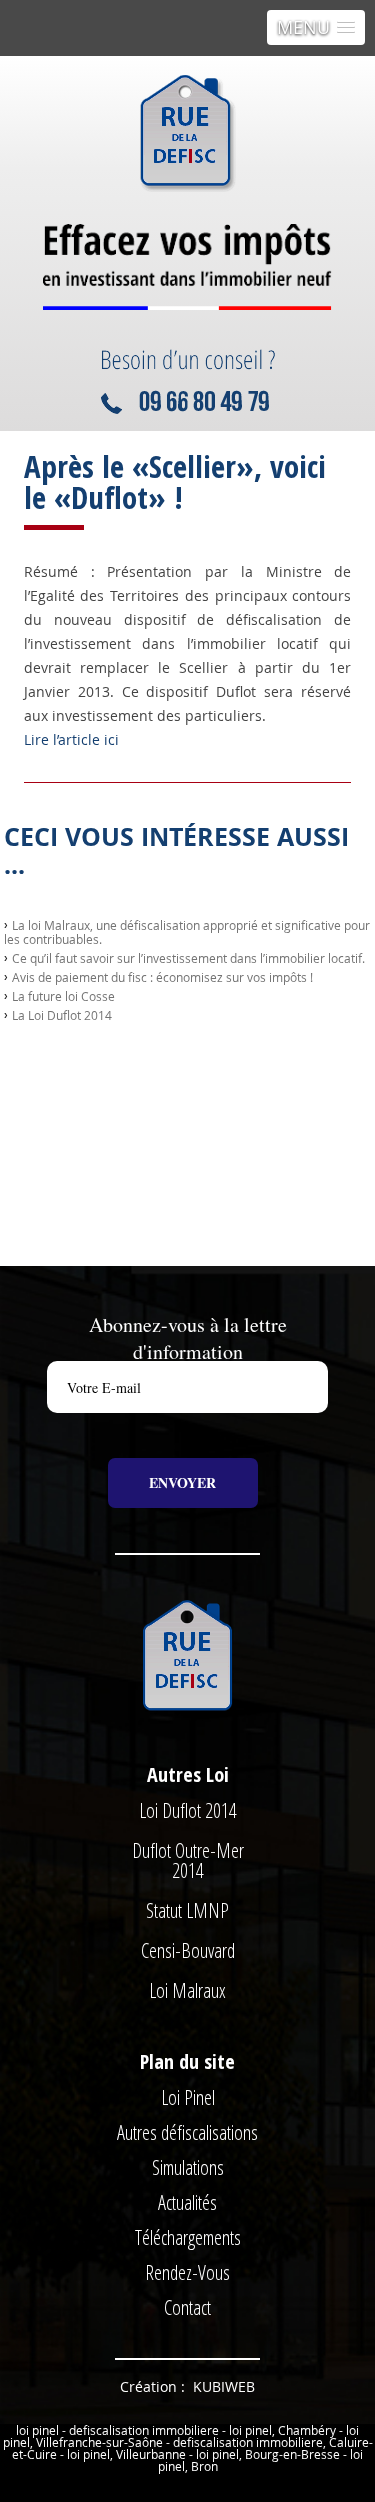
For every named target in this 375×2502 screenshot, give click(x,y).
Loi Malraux (187, 1990)
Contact (187, 2307)
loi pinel (37, 2430)
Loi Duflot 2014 (188, 1810)
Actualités (187, 2202)
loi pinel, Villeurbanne (126, 2454)
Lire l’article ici (71, 739)
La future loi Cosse (63, 996)
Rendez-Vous (187, 2272)
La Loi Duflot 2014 (62, 1015)
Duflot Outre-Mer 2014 (188, 1860)
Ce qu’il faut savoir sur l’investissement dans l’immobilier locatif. (188, 958)
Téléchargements (188, 2237)
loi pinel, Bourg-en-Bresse (268, 2454)
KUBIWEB (224, 2386)
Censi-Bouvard (188, 1950)
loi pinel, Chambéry (282, 2430)
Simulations (188, 2167)
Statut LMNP (187, 1910)
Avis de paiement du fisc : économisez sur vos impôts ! (162, 977)
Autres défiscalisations (187, 2132)
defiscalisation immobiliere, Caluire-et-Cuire (192, 2448)
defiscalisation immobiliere (144, 2430)
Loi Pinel (188, 2097)
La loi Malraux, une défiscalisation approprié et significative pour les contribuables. (187, 932)
